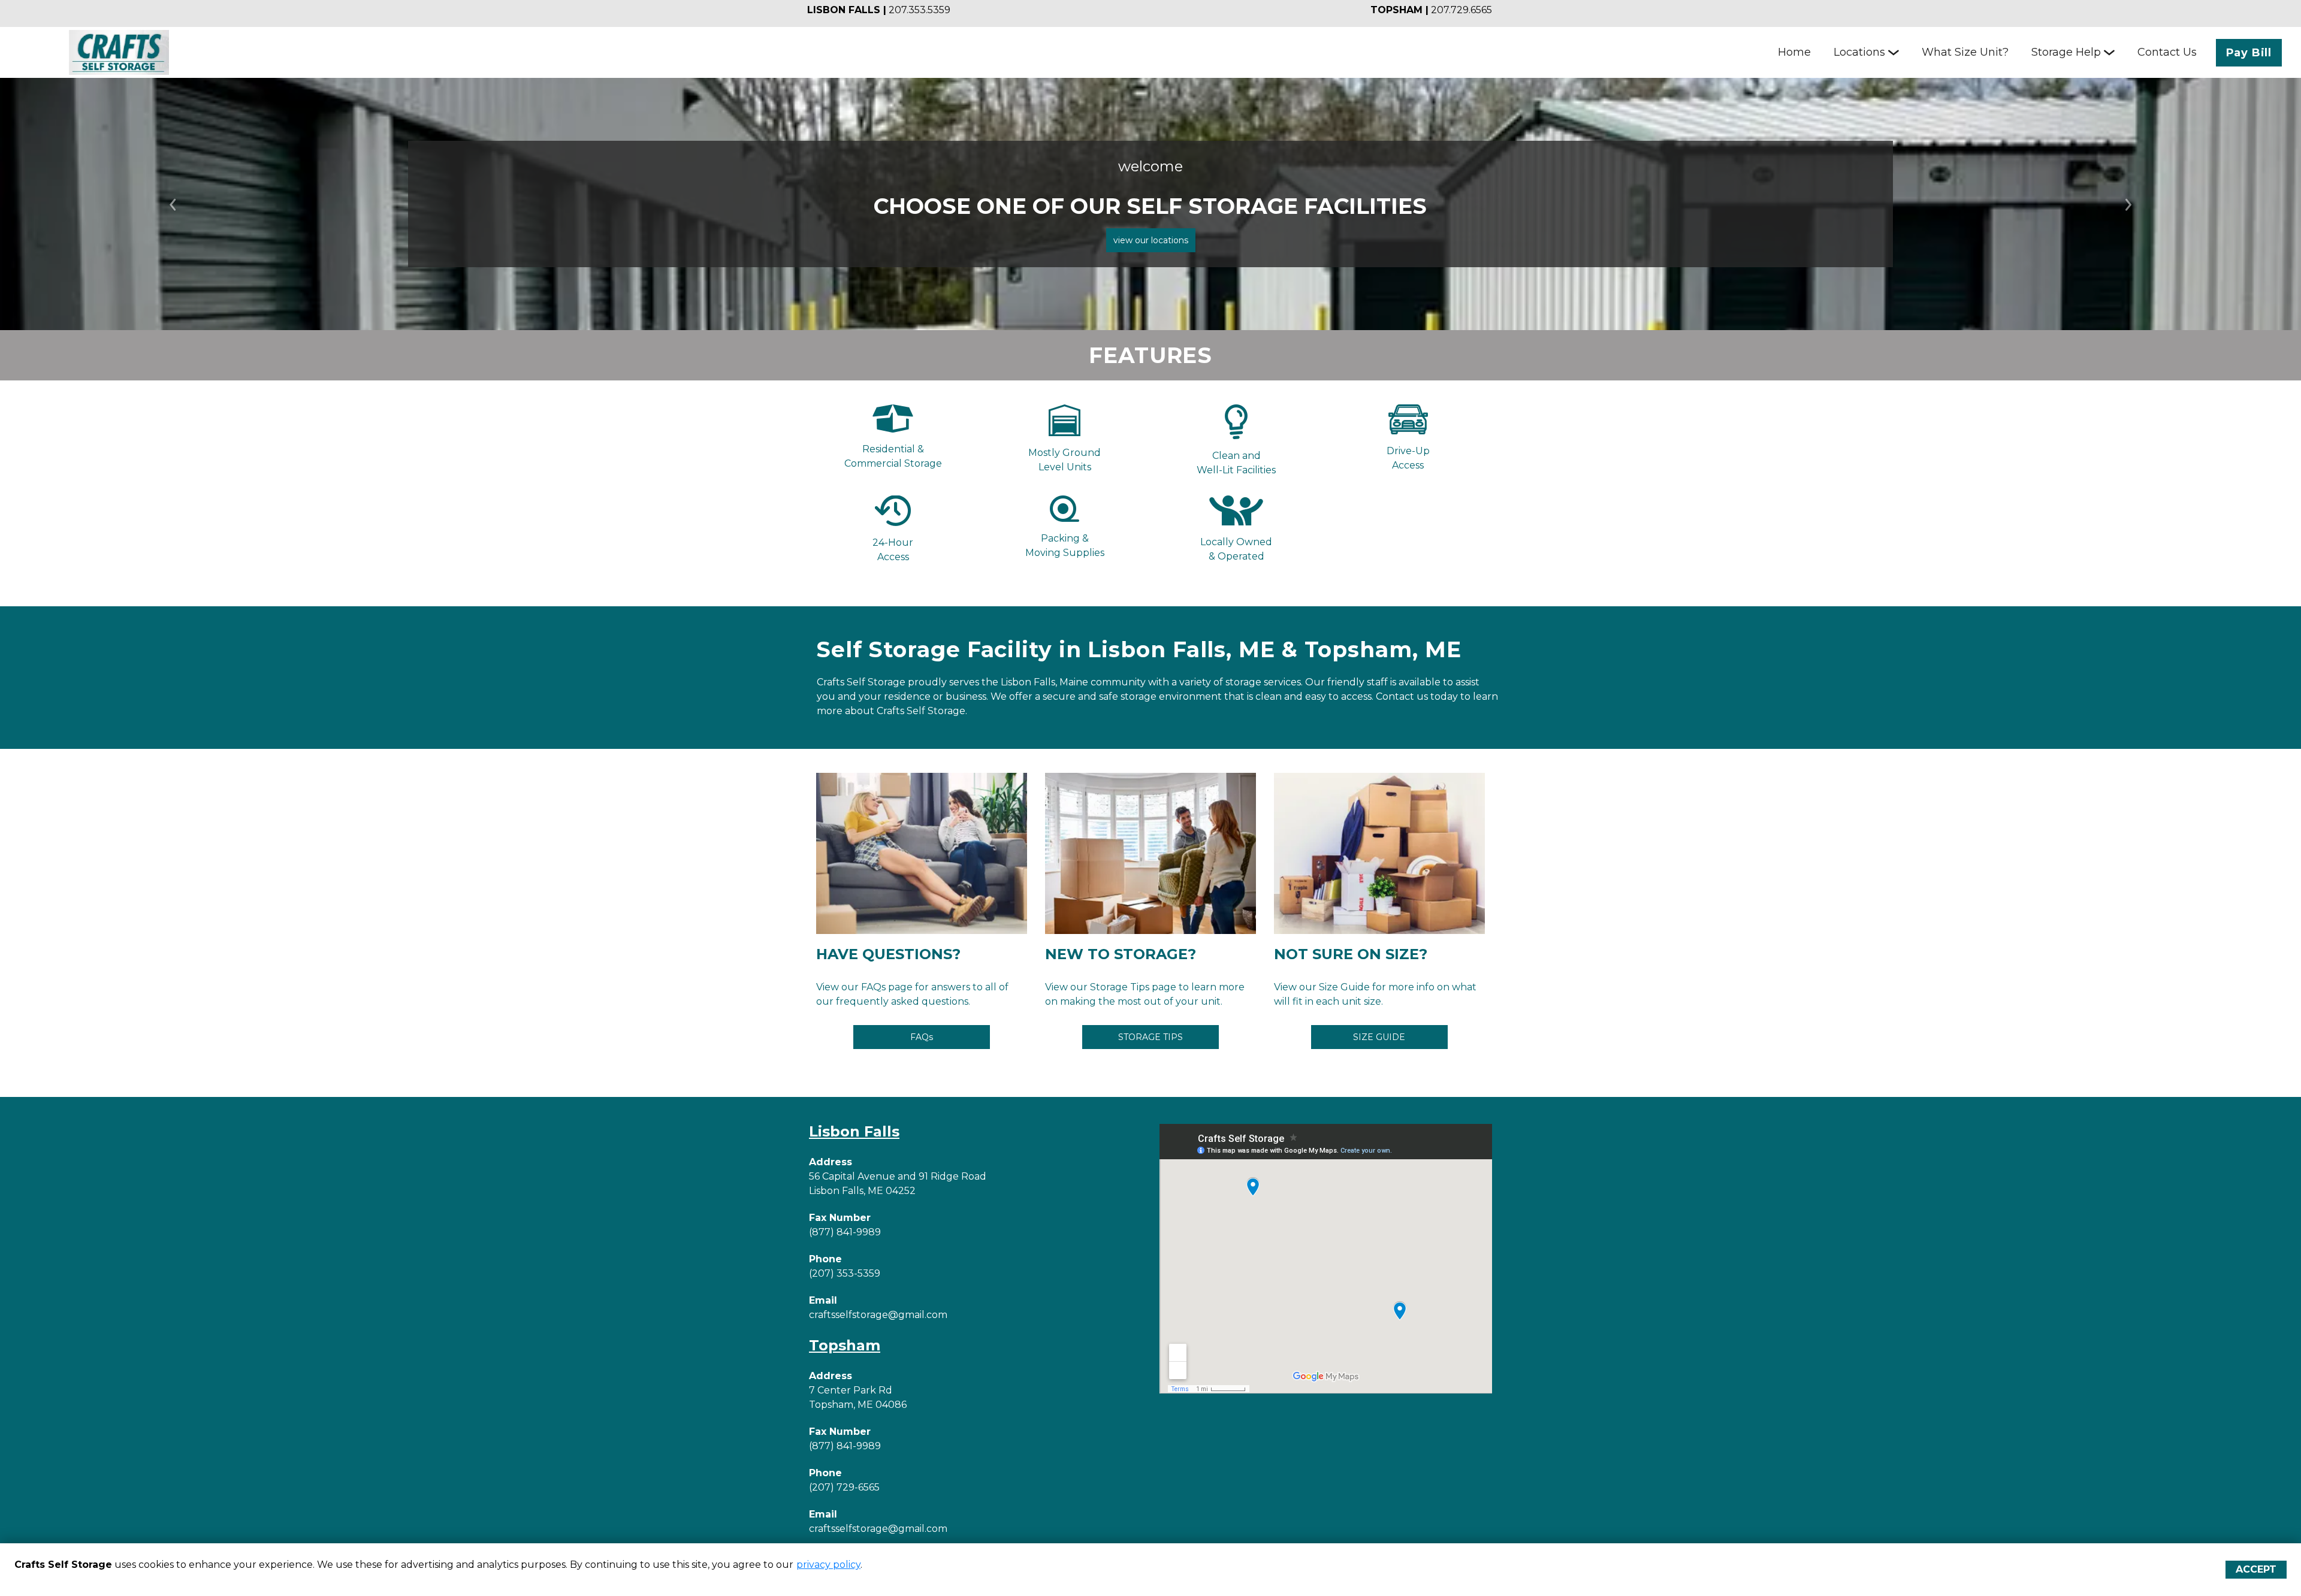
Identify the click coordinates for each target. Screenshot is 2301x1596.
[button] (173, 204)
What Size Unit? (1965, 52)
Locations (1859, 52)
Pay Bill (2249, 53)
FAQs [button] (922, 1037)
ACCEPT (2256, 1569)
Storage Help (2066, 52)
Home (1794, 52)
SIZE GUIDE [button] (1379, 1037)
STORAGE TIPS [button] (1150, 1037)
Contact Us (2167, 52)
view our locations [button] (1151, 240)
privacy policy (828, 1565)
